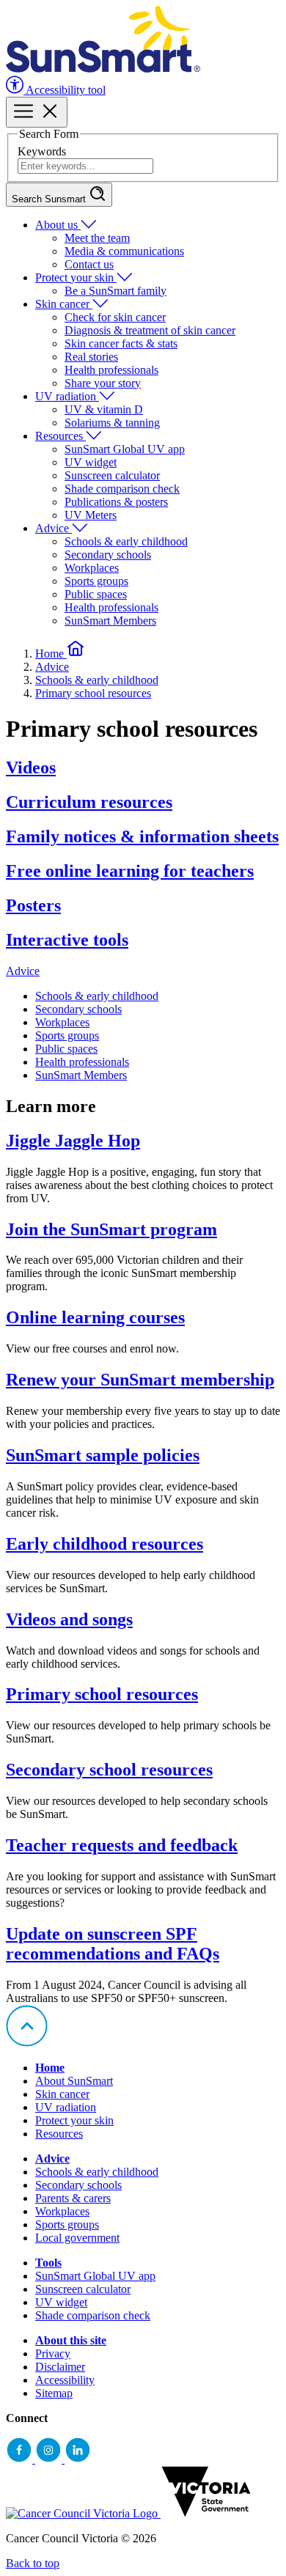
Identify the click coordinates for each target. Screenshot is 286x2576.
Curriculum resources (89, 802)
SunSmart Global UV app (125, 449)
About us (58, 225)
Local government (77, 2238)
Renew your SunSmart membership (140, 1380)
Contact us (89, 264)
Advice (54, 528)
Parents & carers (73, 2198)
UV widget (91, 462)
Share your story (103, 383)
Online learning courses (95, 1317)
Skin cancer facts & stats (121, 343)
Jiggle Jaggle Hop (73, 1141)
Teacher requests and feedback (122, 1845)
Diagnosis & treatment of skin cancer (150, 330)
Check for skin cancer (115, 317)
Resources (60, 436)
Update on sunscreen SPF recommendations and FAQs (113, 1944)
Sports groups (96, 581)
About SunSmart (74, 2081)
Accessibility (65, 2380)
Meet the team (97, 238)
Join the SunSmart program (111, 1229)
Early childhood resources (104, 1544)
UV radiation (67, 396)
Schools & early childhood (126, 541)
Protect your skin (76, 277)
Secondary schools (108, 555)
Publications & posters (116, 502)
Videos (31, 768)
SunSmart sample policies (103, 1455)
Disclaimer (60, 2367)
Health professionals (111, 370)
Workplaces (92, 568)
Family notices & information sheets (142, 836)
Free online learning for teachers (130, 871)
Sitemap (54, 2393)
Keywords (42, 151)
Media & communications (124, 251)
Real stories (91, 357)
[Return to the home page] (103, 69)
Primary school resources (93, 693)
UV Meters (91, 515)
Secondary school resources (109, 1770)
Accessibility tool (65, 90)
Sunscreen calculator (112, 475)
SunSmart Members (110, 621)
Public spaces (96, 594)
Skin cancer (64, 304)
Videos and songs (69, 1619)
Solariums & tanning (112, 423)
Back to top (33, 2563)
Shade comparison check (122, 489)
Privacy (53, 2354)
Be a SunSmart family (115, 291)
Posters (33, 905)
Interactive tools (67, 940)
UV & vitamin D (104, 409)
